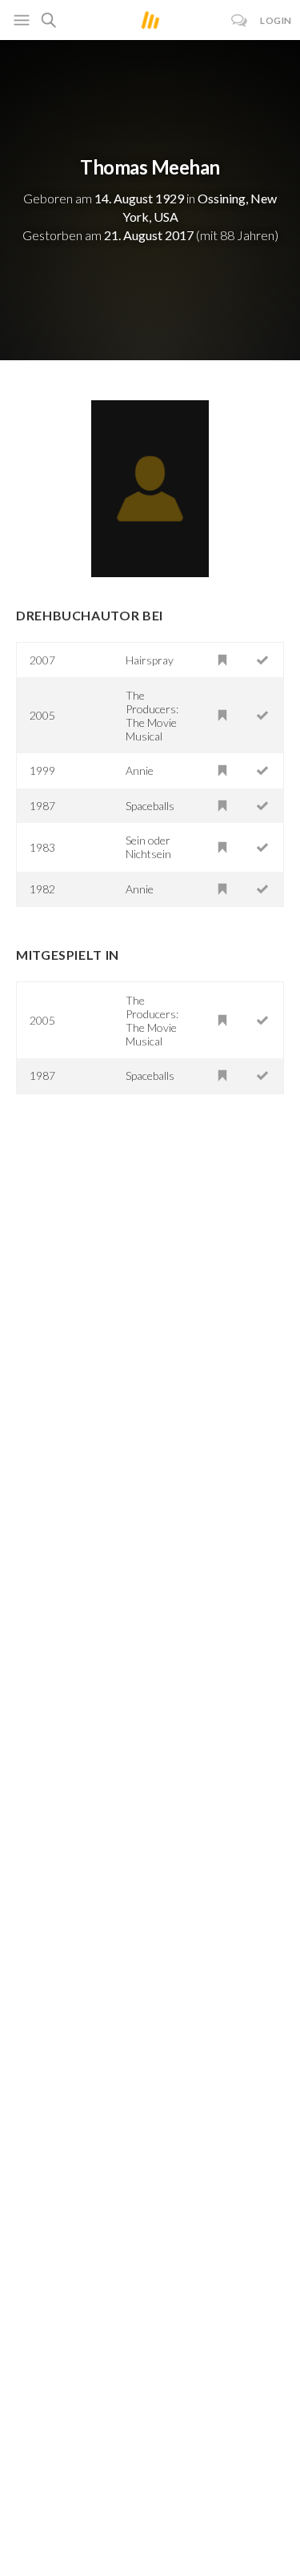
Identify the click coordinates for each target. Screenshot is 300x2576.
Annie (140, 770)
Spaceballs (150, 806)
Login (276, 20)
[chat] (240, 20)
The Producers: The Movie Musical (152, 716)
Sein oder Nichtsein (148, 847)
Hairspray (150, 660)
